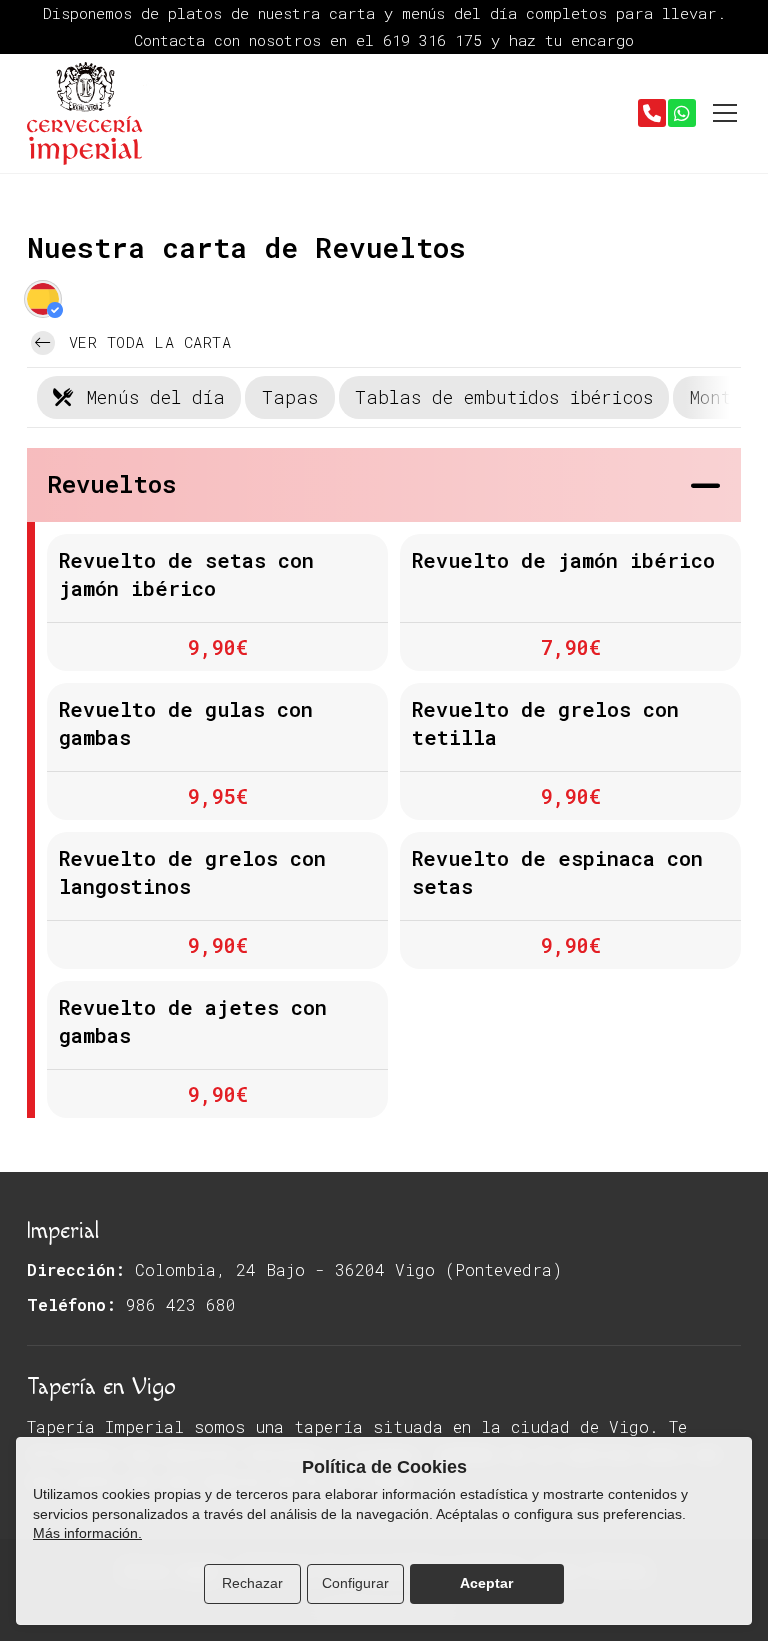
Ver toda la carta (145, 342)
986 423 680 (181, 1304)
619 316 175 (437, 40)
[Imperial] (87, 113)
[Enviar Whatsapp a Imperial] (682, 113)
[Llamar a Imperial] (652, 113)
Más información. (87, 1533)
